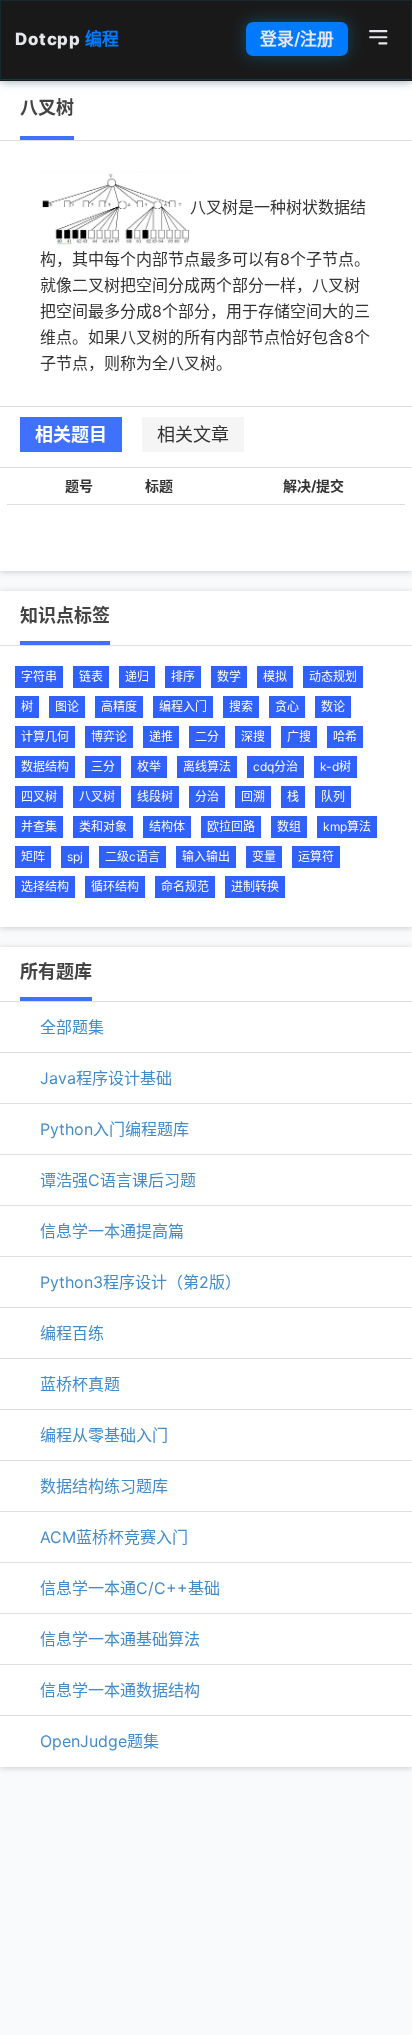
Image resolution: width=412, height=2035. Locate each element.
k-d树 (335, 766)
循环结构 (115, 886)
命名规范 (185, 886)
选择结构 (45, 886)
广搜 (299, 736)
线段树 (155, 796)
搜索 (241, 706)
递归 (137, 676)
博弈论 (109, 736)
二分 (207, 736)
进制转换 (255, 886)
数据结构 (45, 766)
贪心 (287, 706)
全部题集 (72, 1027)
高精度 (119, 706)
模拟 (275, 676)
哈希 (345, 736)
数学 (229, 676)
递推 (161, 736)
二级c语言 (132, 856)
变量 (264, 856)
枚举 (149, 766)
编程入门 (183, 706)
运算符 (316, 856)
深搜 (253, 736)
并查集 (39, 826)
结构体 (167, 826)
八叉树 (97, 796)
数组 (289, 826)
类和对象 (103, 826)
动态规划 (333, 676)
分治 (207, 796)
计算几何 (45, 736)
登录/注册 (297, 39)
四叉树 (39, 796)
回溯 (253, 796)
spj (75, 856)
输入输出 (206, 856)
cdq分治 (275, 766)
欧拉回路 (231, 826)
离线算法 (207, 766)
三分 (103, 766)
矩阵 (33, 856)
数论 (333, 706)
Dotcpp (67, 39)
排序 (183, 676)
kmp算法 (347, 826)
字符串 (39, 676)
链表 (91, 676)
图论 (67, 706)
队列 (333, 796)
